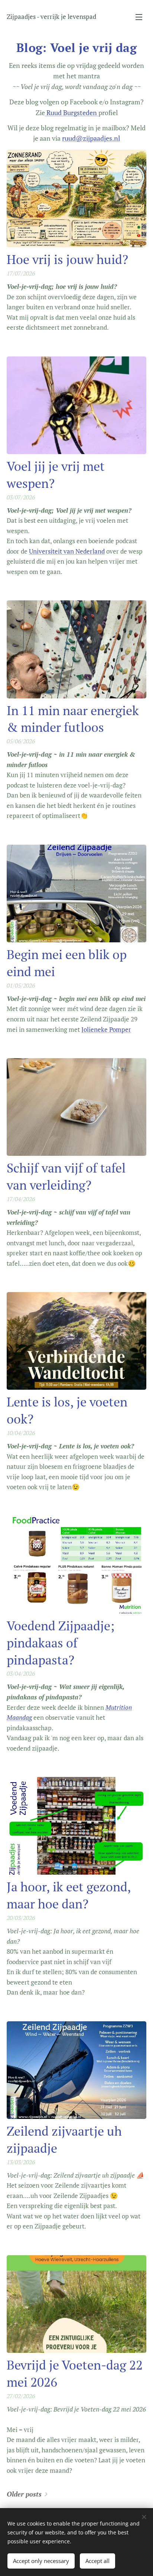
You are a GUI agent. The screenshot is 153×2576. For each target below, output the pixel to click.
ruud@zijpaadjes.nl (91, 138)
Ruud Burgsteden (72, 113)
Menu (139, 17)
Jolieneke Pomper (106, 1029)
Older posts (24, 2494)
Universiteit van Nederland (67, 551)
